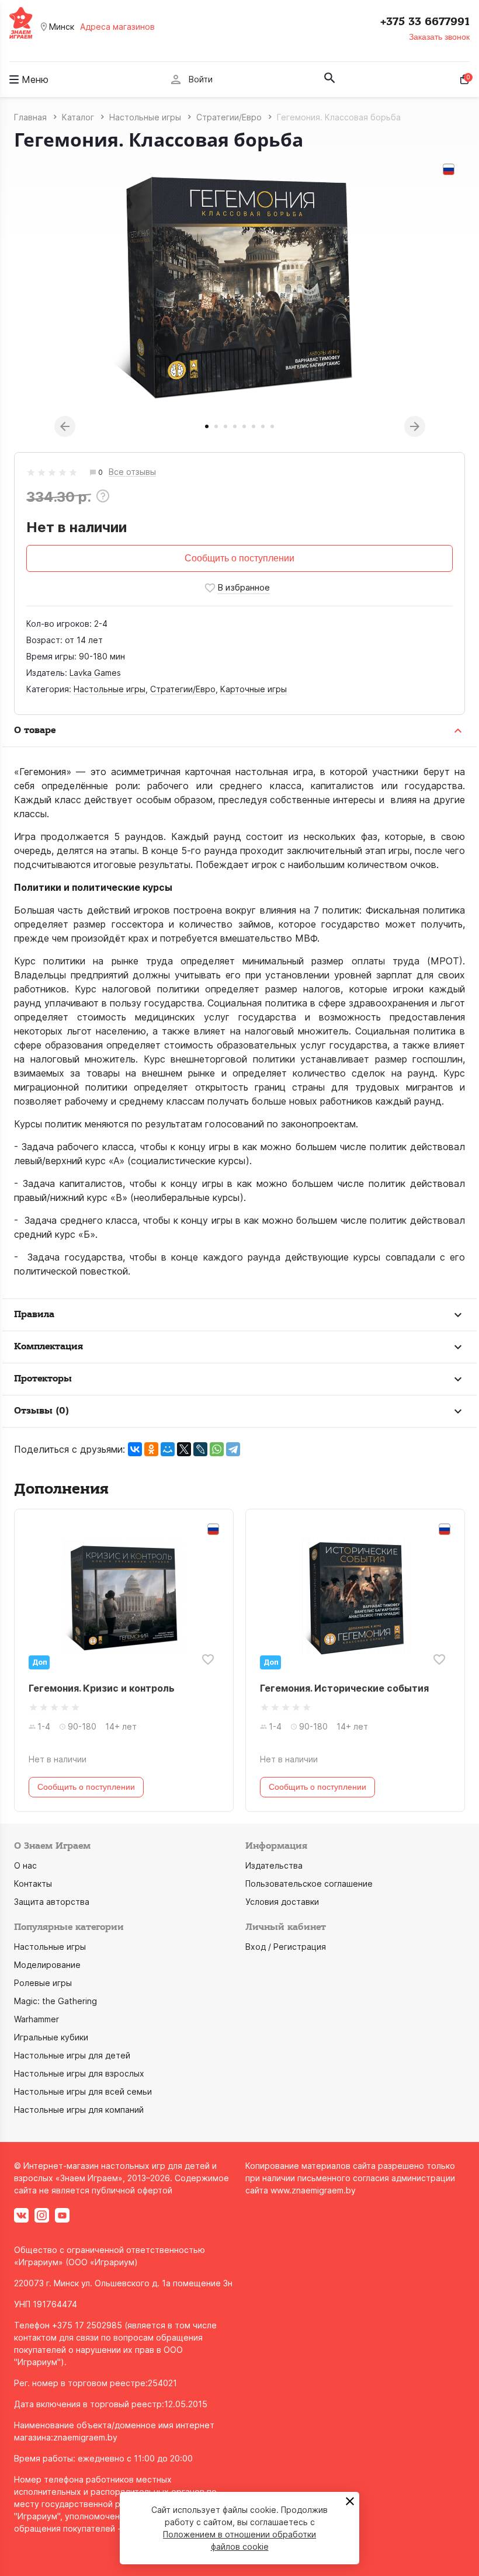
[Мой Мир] (168, 1449)
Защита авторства (52, 1902)
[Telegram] (233, 1449)
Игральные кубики (51, 2037)
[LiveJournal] (200, 1449)
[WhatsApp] (217, 1449)
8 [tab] (272, 426)
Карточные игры (254, 689)
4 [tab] (235, 426)
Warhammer (37, 2019)
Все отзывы (132, 472)
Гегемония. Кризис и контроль (102, 1688)
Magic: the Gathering (55, 2001)
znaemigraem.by (85, 2437)
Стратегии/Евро (183, 689)
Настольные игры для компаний (79, 2110)
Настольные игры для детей (72, 2055)
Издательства (274, 1865)
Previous (65, 426)
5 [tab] (244, 426)
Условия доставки (282, 1902)
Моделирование (47, 1965)
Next (415, 426)
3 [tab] (225, 426)
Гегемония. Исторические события (344, 1688)
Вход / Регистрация (286, 1947)
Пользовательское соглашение (309, 1884)
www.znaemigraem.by (313, 2190)
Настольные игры (110, 689)
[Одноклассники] (151, 1449)
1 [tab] (207, 426)
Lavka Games (95, 673)
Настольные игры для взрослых (79, 2073)
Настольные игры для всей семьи (83, 2091)
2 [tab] (216, 426)
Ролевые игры (43, 1983)
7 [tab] (263, 426)
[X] (184, 1449)
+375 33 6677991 (425, 22)
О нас (25, 1865)
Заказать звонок (439, 37)
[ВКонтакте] (135, 1449)
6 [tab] (254, 426)
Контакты (33, 1884)
